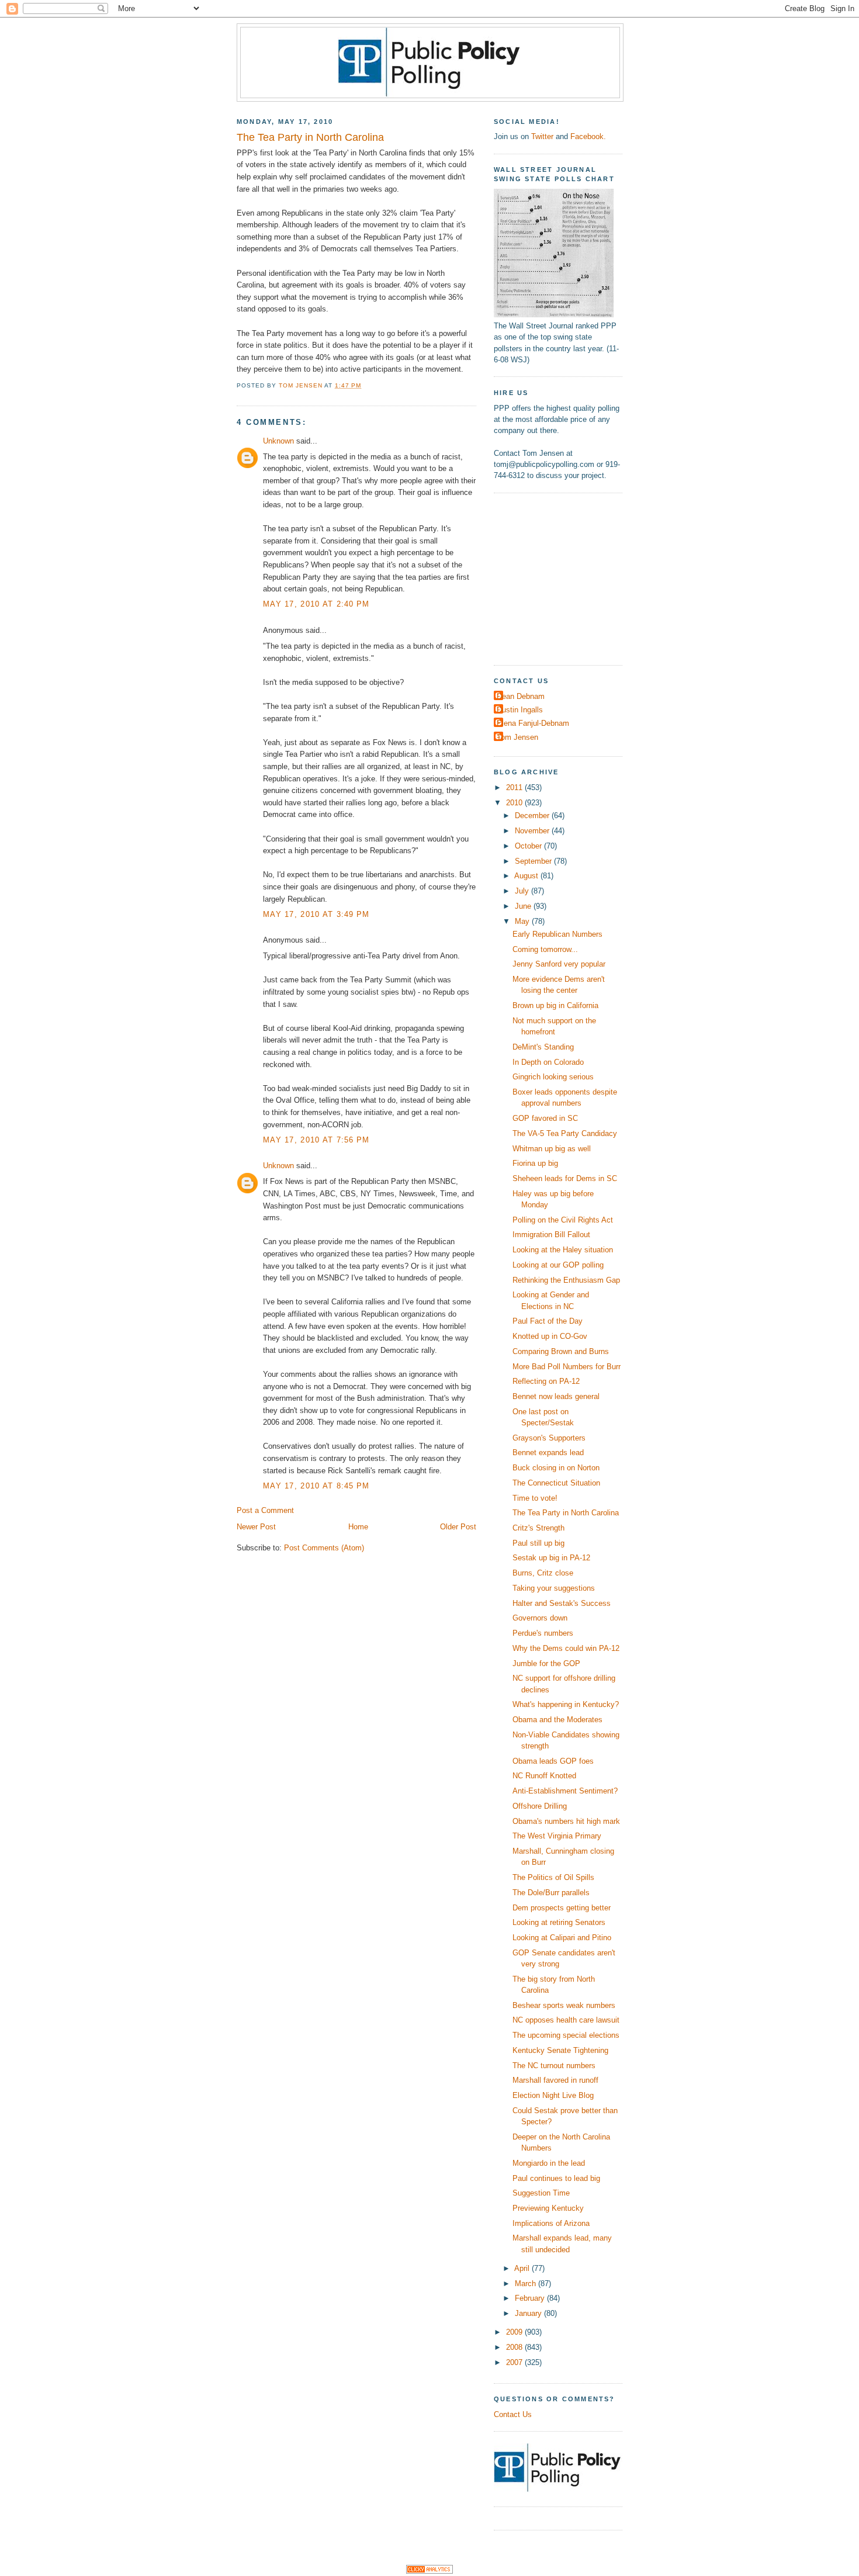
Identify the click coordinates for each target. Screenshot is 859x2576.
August (527, 876)
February (531, 2298)
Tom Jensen (517, 737)
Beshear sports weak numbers (564, 2005)
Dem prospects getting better (562, 1908)
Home (358, 1527)
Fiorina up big (535, 1163)
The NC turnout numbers (554, 2066)
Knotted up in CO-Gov (550, 1336)
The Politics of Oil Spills (553, 1877)
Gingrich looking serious (553, 1077)
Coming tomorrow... (545, 949)
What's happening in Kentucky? (566, 1704)
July (523, 891)
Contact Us (513, 2414)
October (529, 846)
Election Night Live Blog (553, 2095)
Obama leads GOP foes (553, 1761)
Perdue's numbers (543, 1633)
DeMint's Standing (543, 1047)
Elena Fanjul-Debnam (533, 723)
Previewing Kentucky (548, 2208)
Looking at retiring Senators (559, 1922)
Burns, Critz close (543, 1573)
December (533, 816)
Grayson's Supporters (549, 1438)
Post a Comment (265, 1510)
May (523, 921)
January (529, 2313)
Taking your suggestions (554, 1588)
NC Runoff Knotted (544, 1776)
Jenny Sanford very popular (559, 964)
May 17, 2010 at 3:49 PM (316, 914)
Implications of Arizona (551, 2223)
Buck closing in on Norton (556, 1468)
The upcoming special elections (566, 2035)
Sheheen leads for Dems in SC (565, 1178)
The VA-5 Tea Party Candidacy (565, 1133)
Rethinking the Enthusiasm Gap (566, 1280)
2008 (515, 2347)
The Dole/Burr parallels (551, 1893)
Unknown (278, 441)
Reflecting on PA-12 (546, 1381)
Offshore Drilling (540, 1806)
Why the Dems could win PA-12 (566, 1648)
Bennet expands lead (548, 1453)
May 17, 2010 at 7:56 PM (316, 1140)
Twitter (542, 136)
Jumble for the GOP (546, 1663)
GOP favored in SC (545, 1118)
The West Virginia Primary (557, 1836)
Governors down (540, 1618)
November (533, 831)
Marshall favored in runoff (555, 2080)
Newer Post (256, 1527)
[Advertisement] (567, 577)
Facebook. (588, 136)
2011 (515, 787)
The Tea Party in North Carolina (566, 1513)
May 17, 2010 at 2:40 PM (316, 604)
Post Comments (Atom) (324, 1548)
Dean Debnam (521, 696)
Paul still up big (538, 1543)
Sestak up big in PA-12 (551, 1558)
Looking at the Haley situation (563, 1250)
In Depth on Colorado (548, 1062)
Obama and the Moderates (557, 1720)
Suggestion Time (541, 2193)
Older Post (458, 1527)
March (527, 2284)
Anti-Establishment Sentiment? (565, 1791)
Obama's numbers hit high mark (566, 1821)
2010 (515, 803)
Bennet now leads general (556, 1396)
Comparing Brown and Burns (561, 1351)
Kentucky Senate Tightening (560, 2050)
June (524, 906)
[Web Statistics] (430, 2571)
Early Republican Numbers (557, 934)
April (523, 2268)
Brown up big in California (555, 1005)
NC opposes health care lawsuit (566, 2020)
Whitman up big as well (552, 1149)
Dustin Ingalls (520, 710)
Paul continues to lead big (556, 2178)
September (534, 861)
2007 (515, 2362)
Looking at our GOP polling (558, 1265)
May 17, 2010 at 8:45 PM (316, 1486)
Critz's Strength (538, 1528)
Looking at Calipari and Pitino (562, 1938)
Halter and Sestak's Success (562, 1603)
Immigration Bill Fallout (551, 1235)
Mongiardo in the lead (549, 2163)
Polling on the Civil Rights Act (563, 1220)
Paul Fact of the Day (548, 1321)
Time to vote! (535, 1498)
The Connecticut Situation (556, 1483)
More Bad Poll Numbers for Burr (567, 1367)
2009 (515, 2332)
